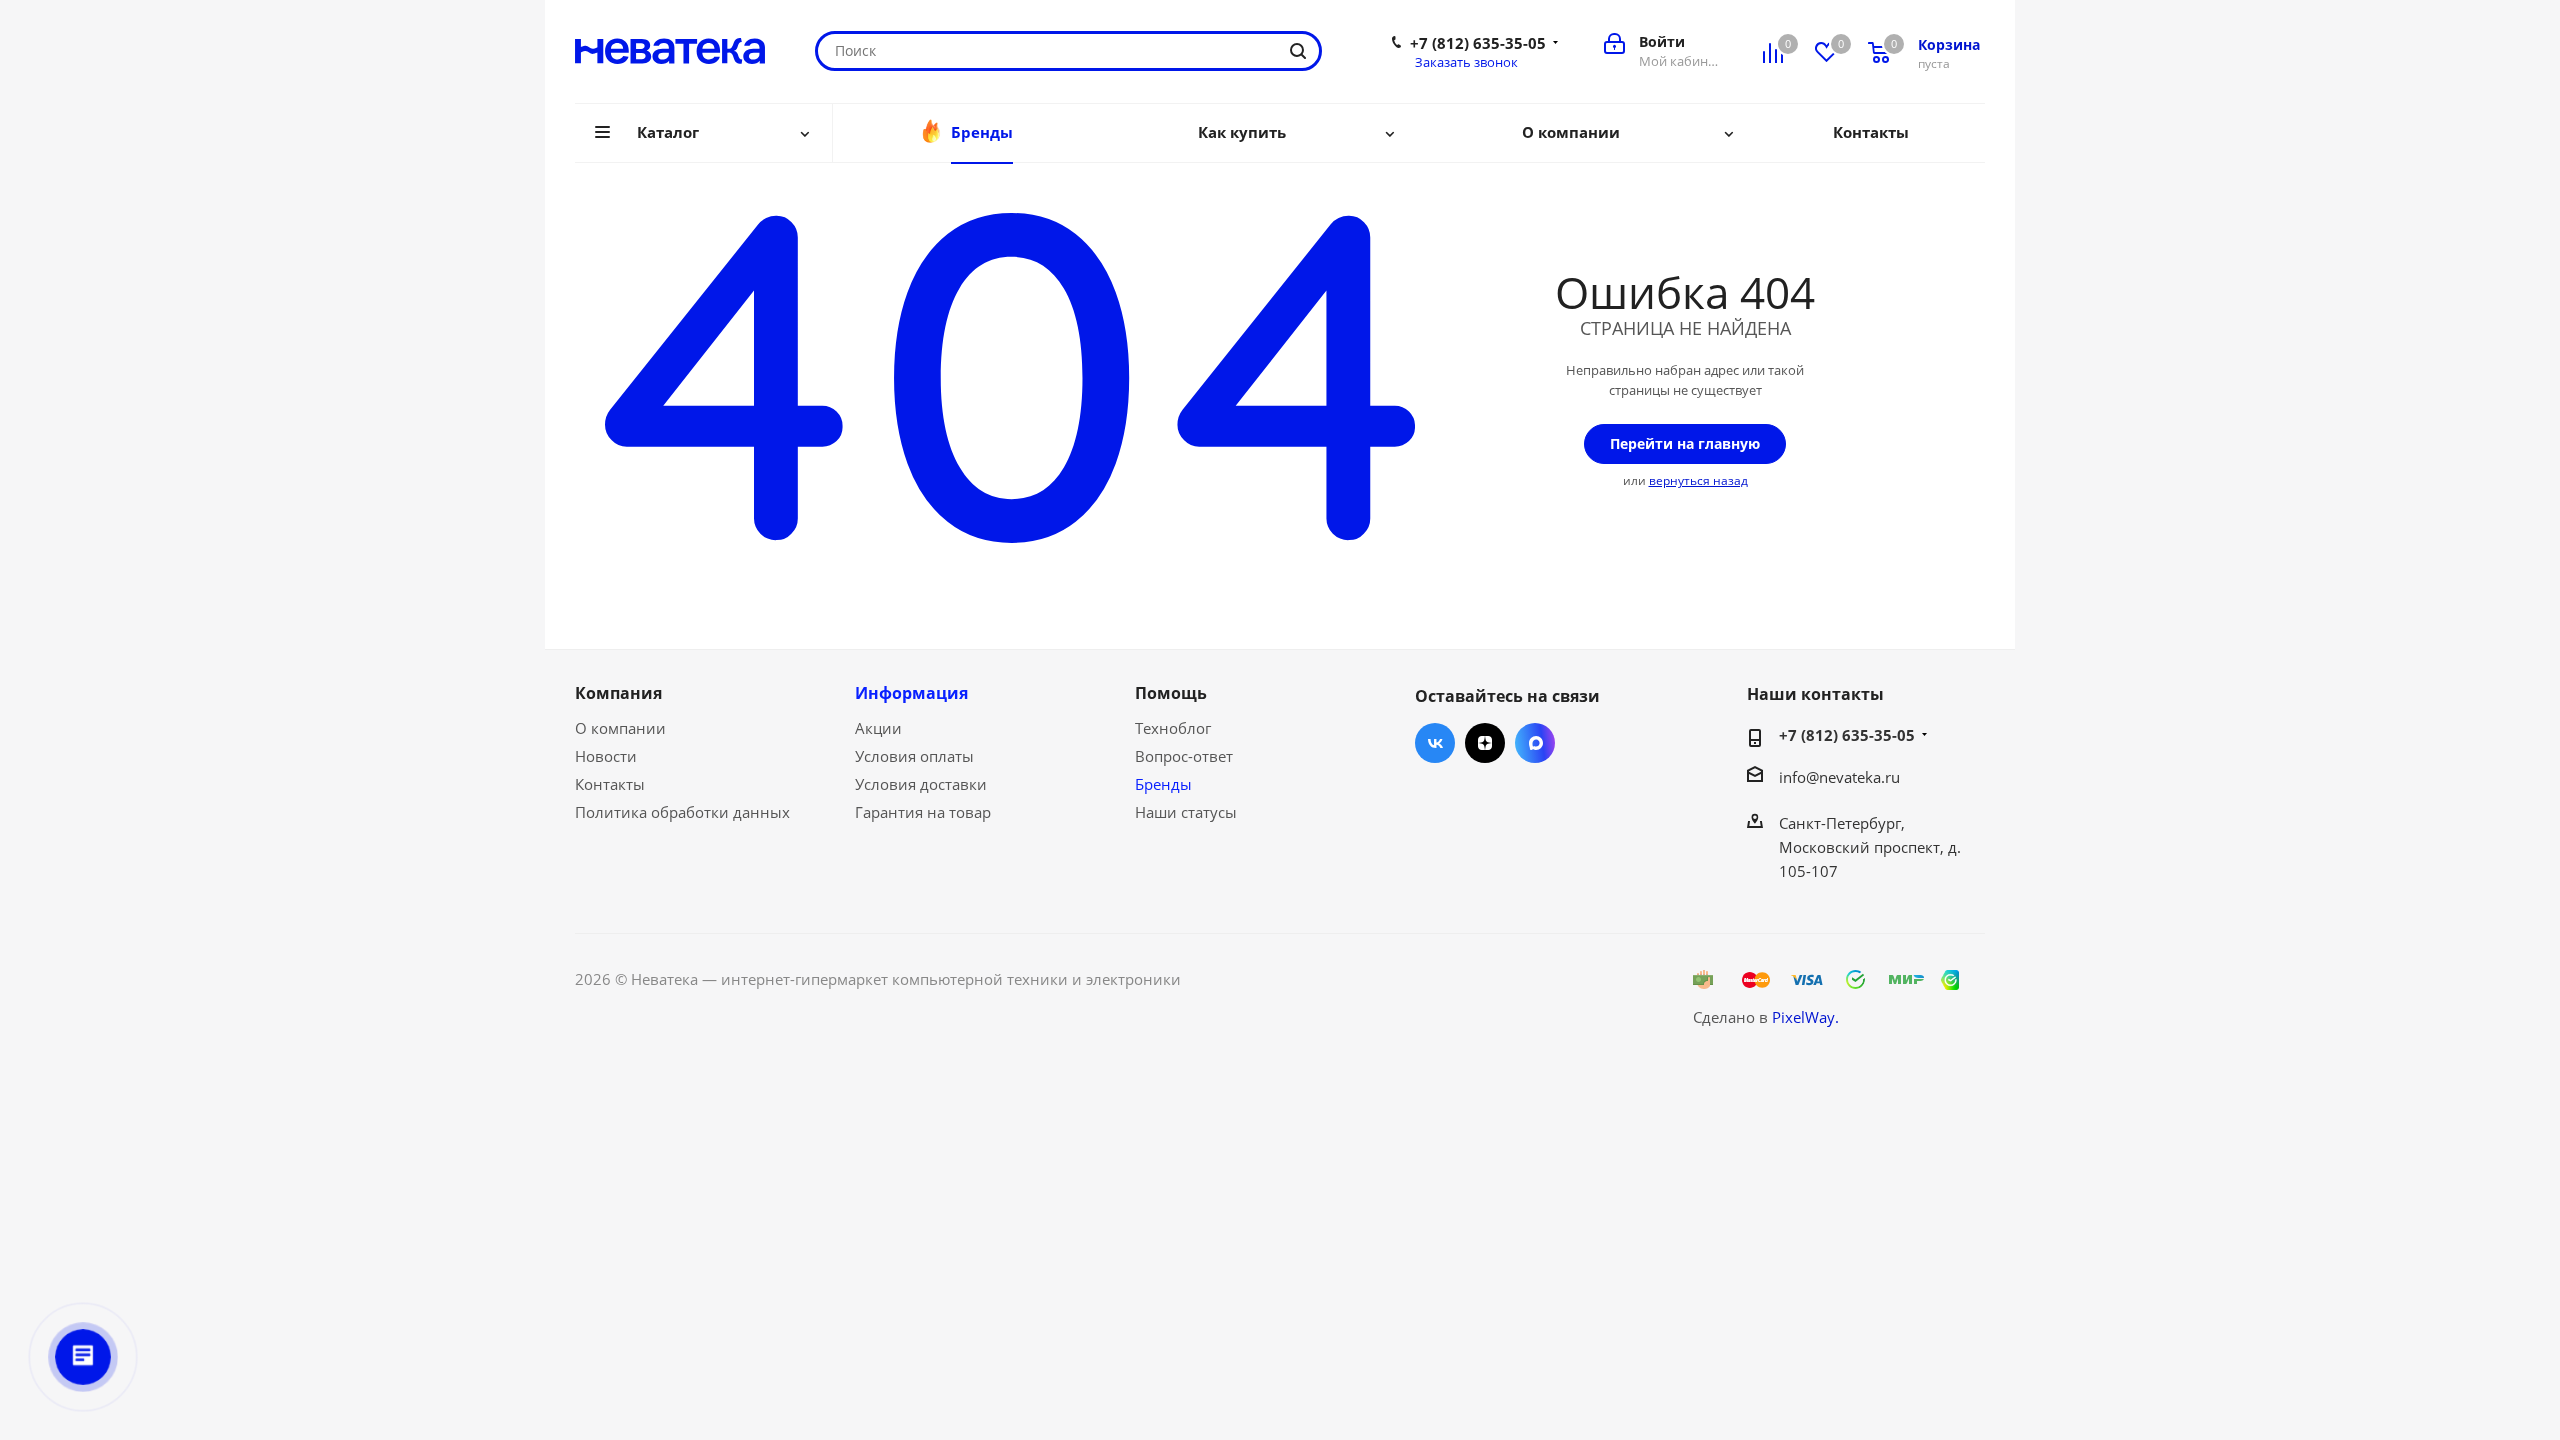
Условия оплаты (914, 756)
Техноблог (1173, 728)
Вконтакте (1435, 743)
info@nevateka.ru (1839, 777)
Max (1535, 743)
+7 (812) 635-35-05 (1478, 43)
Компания (618, 693)
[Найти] (1298, 51)
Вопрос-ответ (1184, 756)
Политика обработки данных (682, 812)
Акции (878, 728)
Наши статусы (1186, 812)
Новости (606, 756)
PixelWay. (1805, 1017)
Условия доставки (921, 784)
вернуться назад (1698, 480)
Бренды (1163, 784)
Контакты (610, 784)
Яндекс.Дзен (1485, 743)
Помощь (1171, 693)
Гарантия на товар (923, 812)
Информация (911, 693)
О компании (620, 728)
